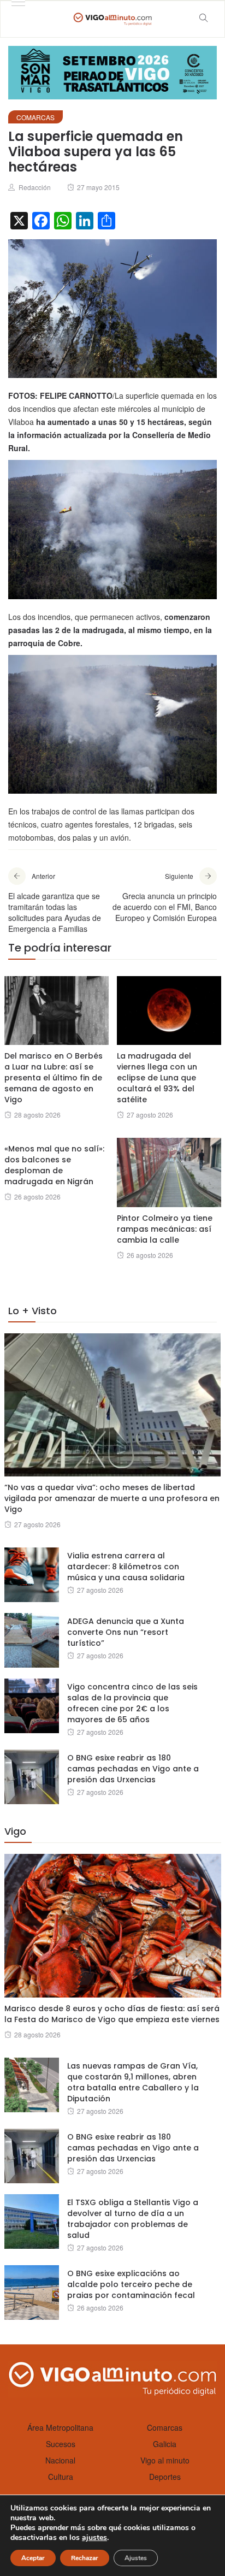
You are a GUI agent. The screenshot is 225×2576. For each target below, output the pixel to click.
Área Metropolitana (60, 2427)
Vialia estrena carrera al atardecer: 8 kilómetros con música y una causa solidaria (126, 1567)
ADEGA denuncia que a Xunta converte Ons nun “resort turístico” (126, 1632)
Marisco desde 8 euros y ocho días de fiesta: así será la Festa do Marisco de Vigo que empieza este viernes (112, 2014)
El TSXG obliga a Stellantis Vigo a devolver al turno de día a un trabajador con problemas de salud (133, 2219)
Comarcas (35, 117)
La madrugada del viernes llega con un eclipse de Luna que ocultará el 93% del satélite (157, 1078)
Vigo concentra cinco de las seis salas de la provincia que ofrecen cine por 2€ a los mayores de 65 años (132, 1703)
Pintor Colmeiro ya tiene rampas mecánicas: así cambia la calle (165, 1229)
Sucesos (61, 2444)
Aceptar (33, 2558)
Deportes (165, 2477)
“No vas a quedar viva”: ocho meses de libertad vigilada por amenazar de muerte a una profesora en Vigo (112, 1498)
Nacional (60, 2460)
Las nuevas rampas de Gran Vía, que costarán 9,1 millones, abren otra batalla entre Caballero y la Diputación (133, 2082)
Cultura (61, 2477)
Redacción (35, 187)
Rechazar (85, 2558)
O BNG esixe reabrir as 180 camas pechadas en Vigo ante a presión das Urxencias (133, 1769)
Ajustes (136, 2558)
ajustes (94, 2538)
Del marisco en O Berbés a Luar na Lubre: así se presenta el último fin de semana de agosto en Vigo (54, 1078)
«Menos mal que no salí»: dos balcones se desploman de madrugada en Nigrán (54, 1165)
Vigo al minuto (165, 2460)
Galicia (165, 2444)
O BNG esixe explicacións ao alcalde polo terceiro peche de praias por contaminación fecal (131, 2284)
